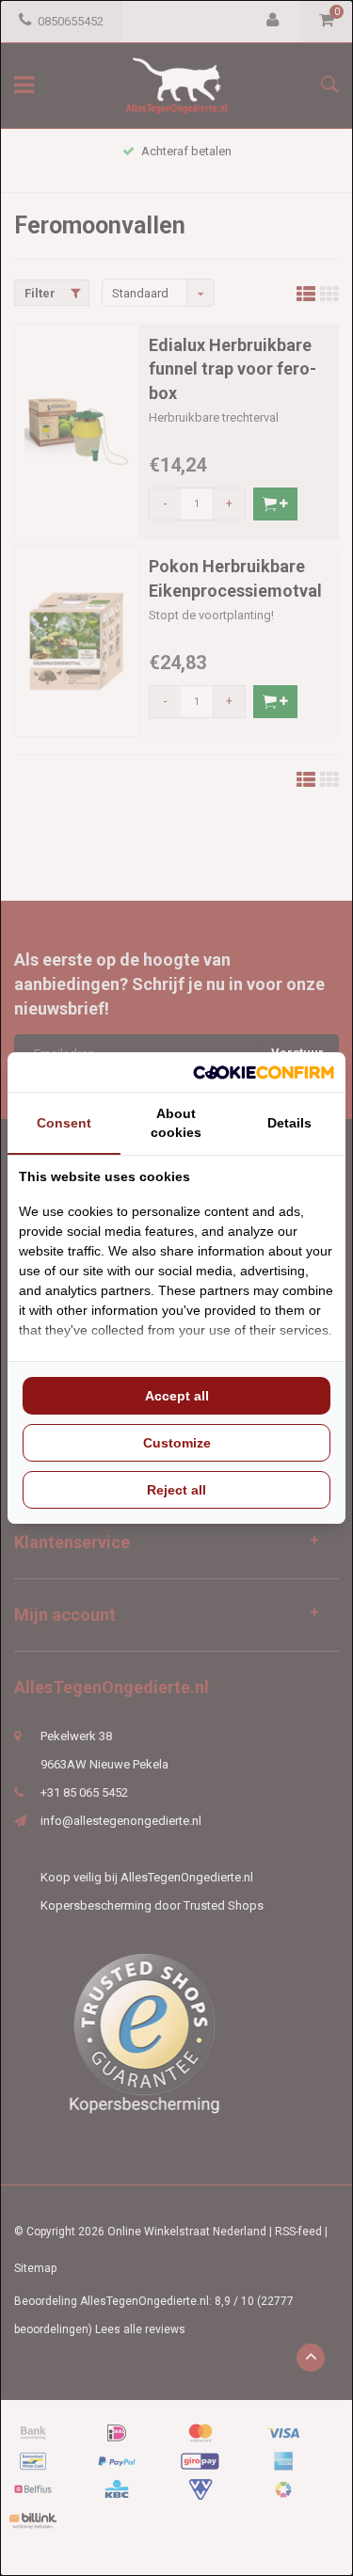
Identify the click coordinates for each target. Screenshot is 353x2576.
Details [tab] (289, 1123)
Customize (177, 1443)
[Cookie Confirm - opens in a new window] (264, 1072)
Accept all (177, 1396)
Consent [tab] (64, 1123)
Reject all (176, 1490)
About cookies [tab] (176, 1123)
